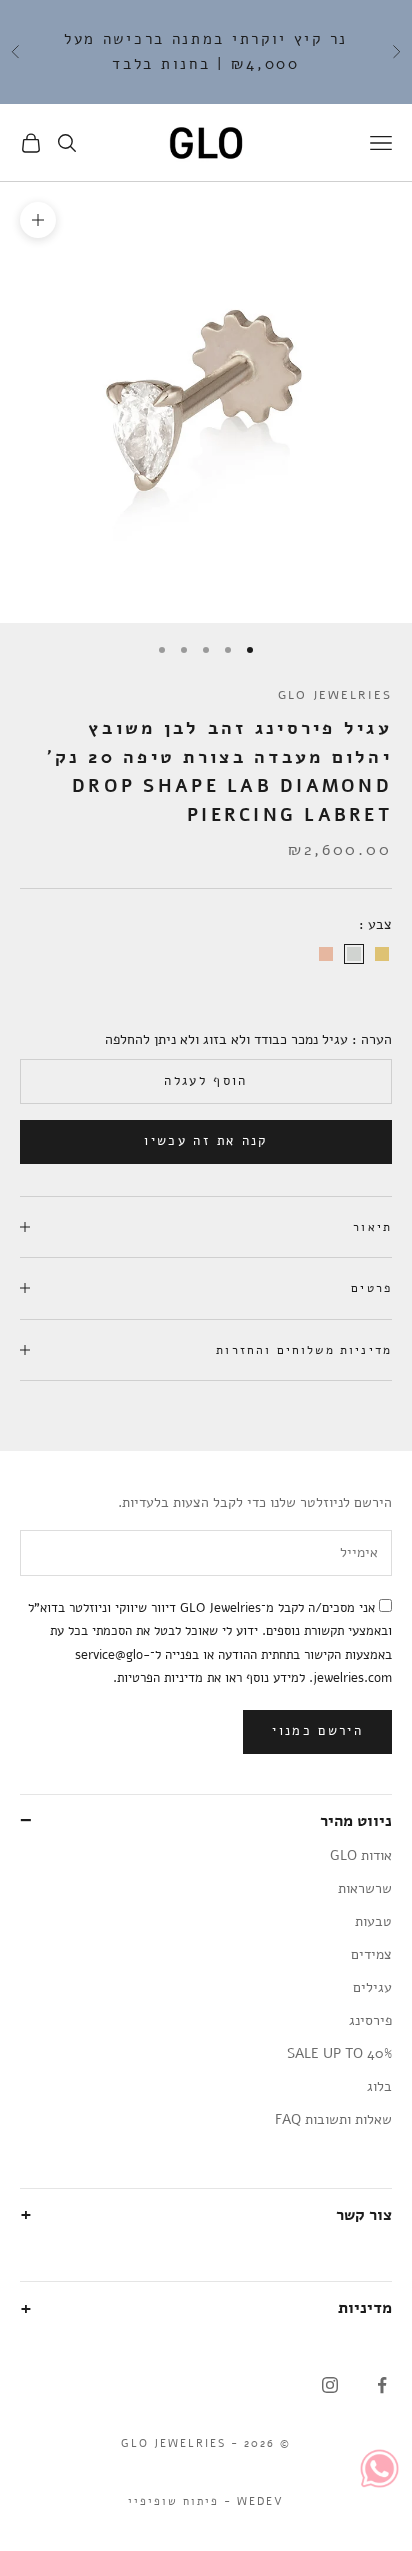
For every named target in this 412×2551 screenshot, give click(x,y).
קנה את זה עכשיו (205, 1141)
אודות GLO (361, 1855)
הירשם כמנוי (317, 1731)
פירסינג (370, 2020)
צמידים (371, 1954)
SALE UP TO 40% (339, 2053)
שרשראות (365, 1888)
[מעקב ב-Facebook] (382, 2385)
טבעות (373, 1921)
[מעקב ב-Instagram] (330, 2385)
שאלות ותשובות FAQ (333, 2119)
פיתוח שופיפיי (173, 2501)
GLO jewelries (335, 695)
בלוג (379, 2086)
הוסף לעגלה (205, 1081)
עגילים (372, 1987)
